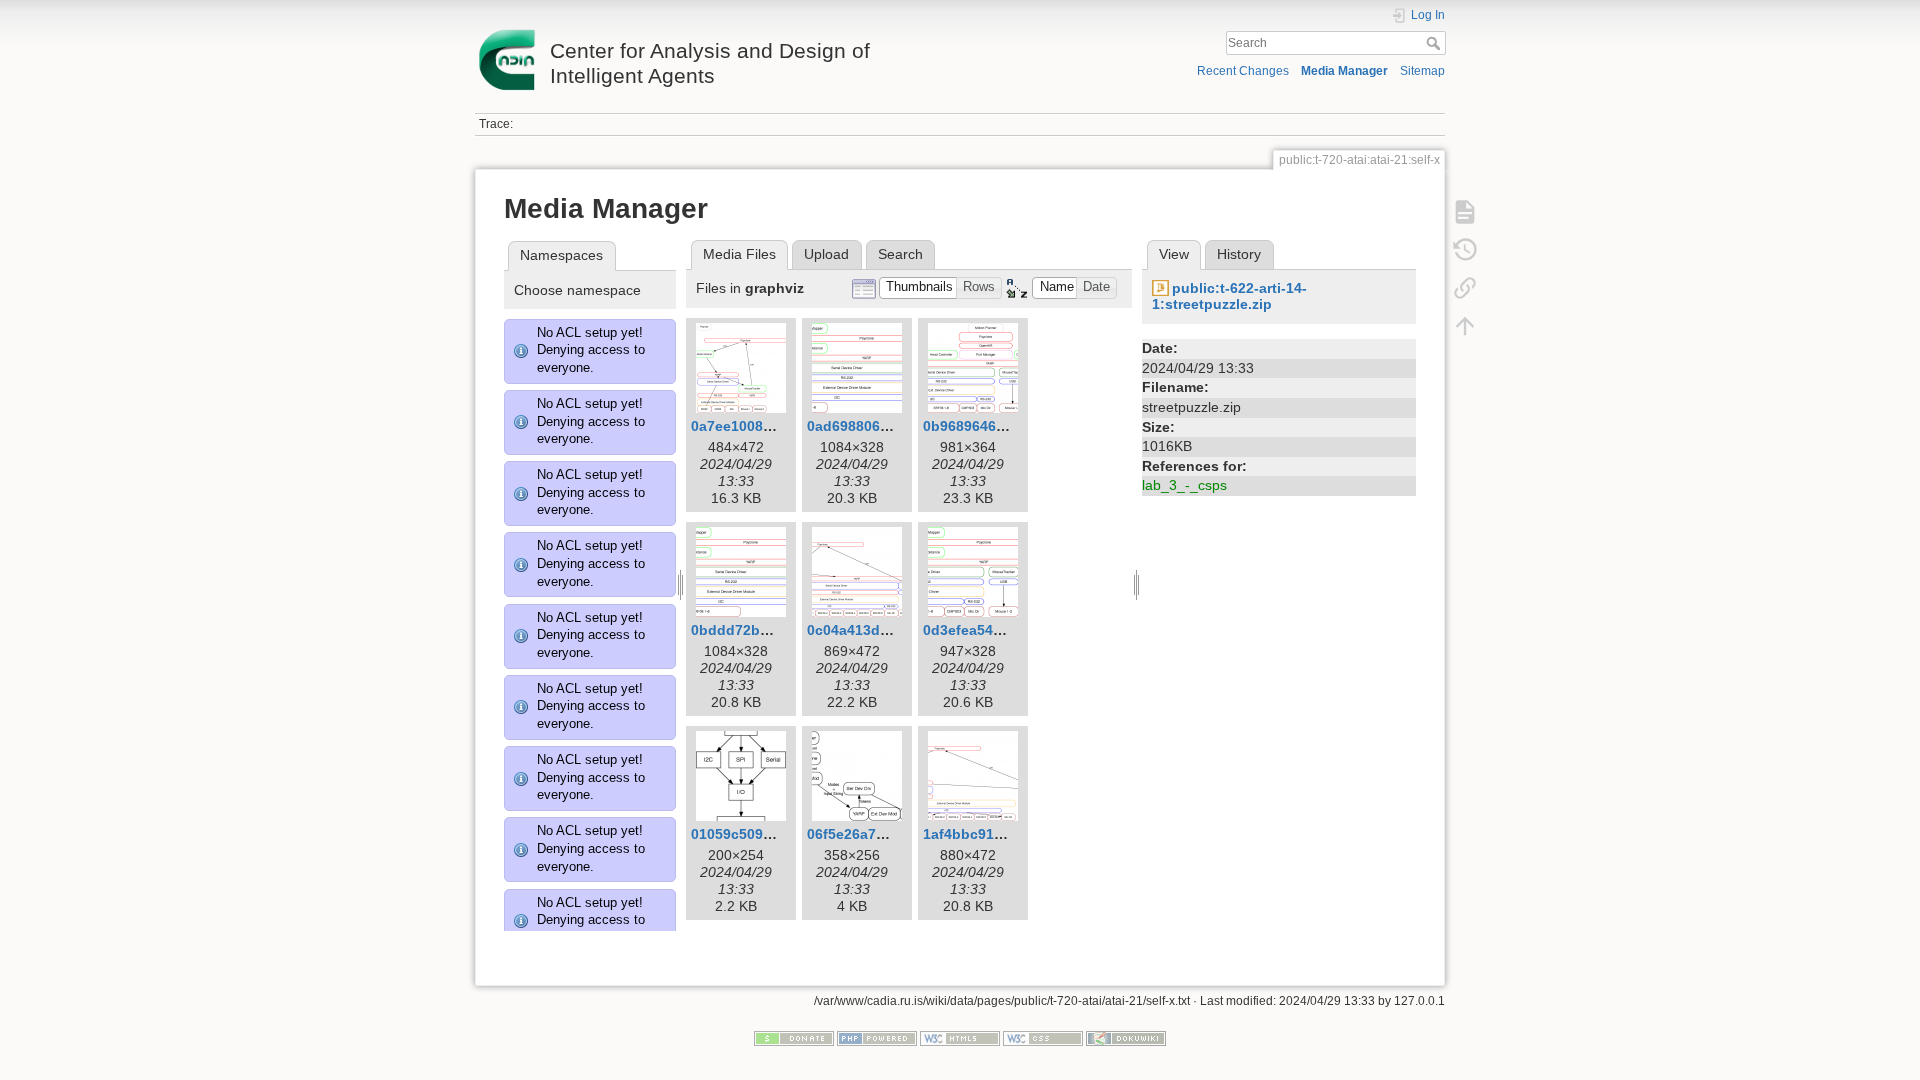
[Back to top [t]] (1465, 326)
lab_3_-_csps (1184, 485)
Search (1435, 43)
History (1239, 254)
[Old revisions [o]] (1465, 250)
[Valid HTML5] (960, 1037)
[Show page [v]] (1465, 212)
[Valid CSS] (1043, 1037)
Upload (826, 254)
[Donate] (794, 1037)
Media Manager (1344, 71)
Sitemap (1422, 71)
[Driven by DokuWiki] (1126, 1037)
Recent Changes (1243, 71)
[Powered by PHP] (877, 1037)
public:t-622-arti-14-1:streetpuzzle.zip (1229, 296)
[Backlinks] (1465, 288)
